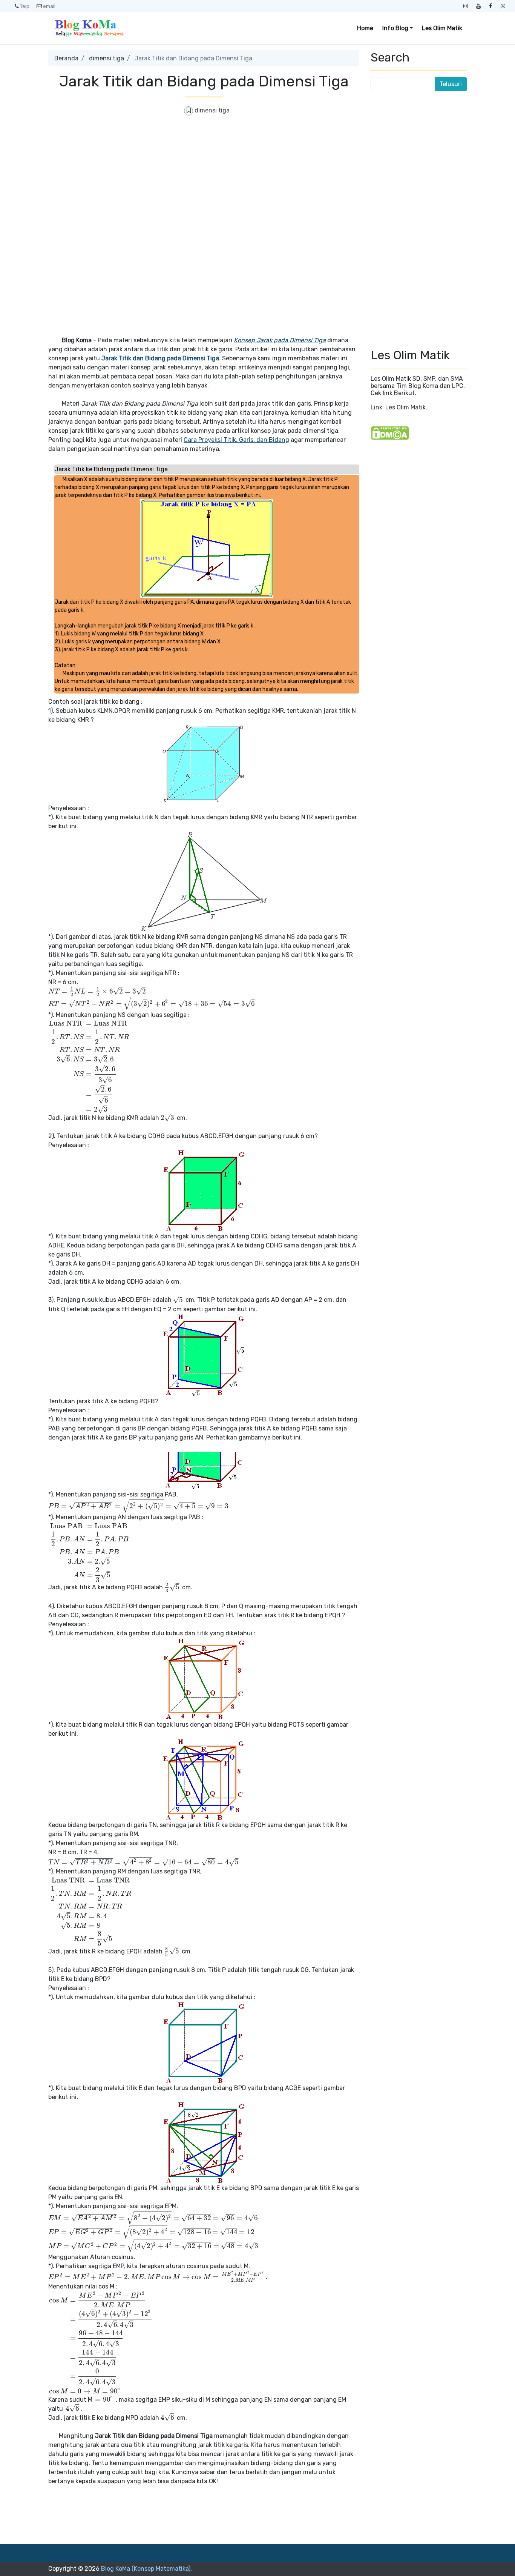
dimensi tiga (107, 58)
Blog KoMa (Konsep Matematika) (146, 2569)
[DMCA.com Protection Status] (390, 433)
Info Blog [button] (395, 28)
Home (365, 28)
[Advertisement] (204, 177)
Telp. (25, 6)
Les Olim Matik (442, 28)
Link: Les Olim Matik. (399, 407)
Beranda (66, 58)
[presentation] (97, 991)
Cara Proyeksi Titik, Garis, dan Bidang (236, 440)
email (49, 6)
